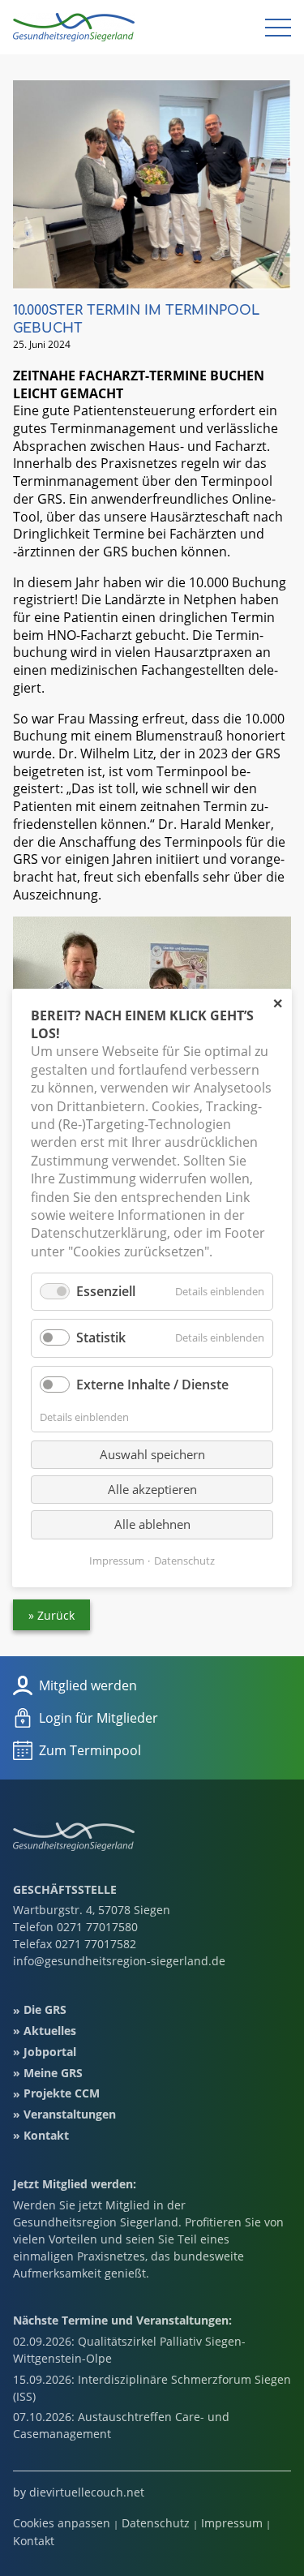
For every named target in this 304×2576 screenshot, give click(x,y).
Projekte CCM (62, 2094)
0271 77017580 (97, 1927)
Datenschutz (156, 2523)
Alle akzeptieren (152, 1489)
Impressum (232, 2523)
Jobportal (50, 2052)
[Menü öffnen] (278, 28)
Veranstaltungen (70, 2114)
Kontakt (46, 2135)
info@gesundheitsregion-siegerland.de (119, 1961)
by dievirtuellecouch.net (79, 2493)
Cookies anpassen (62, 2523)
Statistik (101, 1337)
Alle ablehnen (152, 1524)
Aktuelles (50, 2031)
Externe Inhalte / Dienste (152, 1384)
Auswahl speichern (152, 1454)
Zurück (56, 1615)
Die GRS (45, 2010)
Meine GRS (53, 2073)
